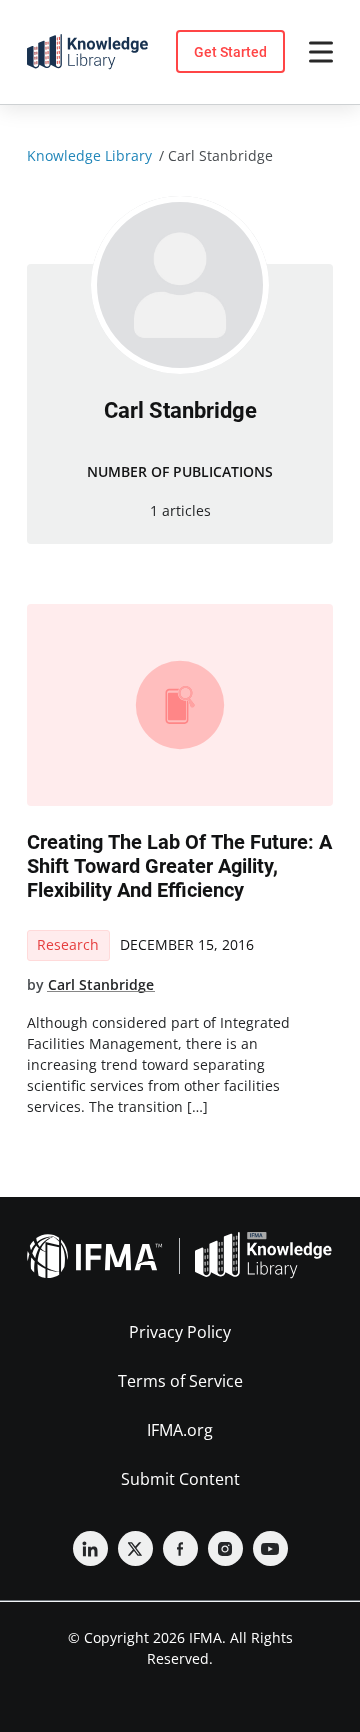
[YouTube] (270, 1548)
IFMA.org (180, 1430)
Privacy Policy (180, 1332)
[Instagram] (225, 1548)
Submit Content (180, 1479)
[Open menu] (321, 52)
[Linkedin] (90, 1548)
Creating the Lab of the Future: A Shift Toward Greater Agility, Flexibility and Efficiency (179, 866)
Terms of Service (180, 1381)
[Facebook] (180, 1548)
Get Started (230, 52)
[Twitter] (135, 1548)
